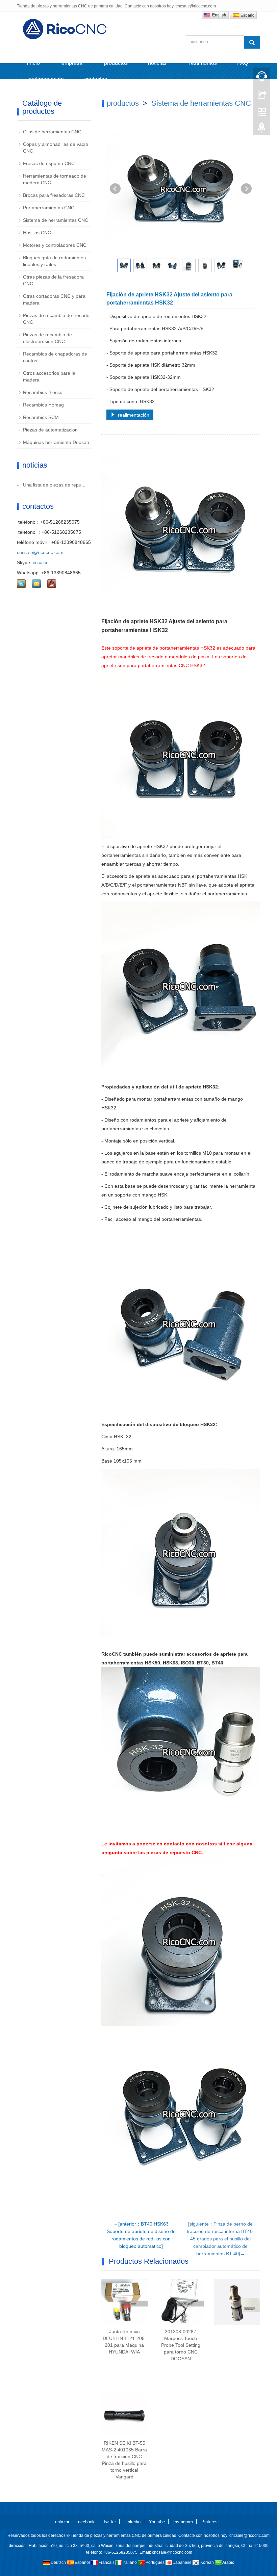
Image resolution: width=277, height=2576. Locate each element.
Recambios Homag (43, 405)
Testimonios (203, 63)
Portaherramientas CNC (49, 208)
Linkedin (132, 2522)
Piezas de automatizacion (50, 430)
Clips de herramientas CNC (52, 132)
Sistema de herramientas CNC (201, 103)
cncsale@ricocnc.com (40, 552)
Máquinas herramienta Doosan (56, 442)
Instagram (183, 2522)
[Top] (262, 129)
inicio (33, 63)
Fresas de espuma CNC (49, 163)
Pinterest (210, 2522)
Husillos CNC (37, 233)
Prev (115, 189)
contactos (96, 79)
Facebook (85, 2522)
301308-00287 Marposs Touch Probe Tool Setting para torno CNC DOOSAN (181, 2345)
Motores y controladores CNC (55, 245)
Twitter (109, 2522)
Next (246, 189)
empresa (72, 63)
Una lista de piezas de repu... (54, 485)
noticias (158, 63)
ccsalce (41, 562)
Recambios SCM (41, 417)
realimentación (45, 79)
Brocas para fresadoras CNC (54, 195)
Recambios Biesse (43, 392)
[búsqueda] (252, 42)
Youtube (157, 2522)
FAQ (243, 63)
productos (116, 63)
